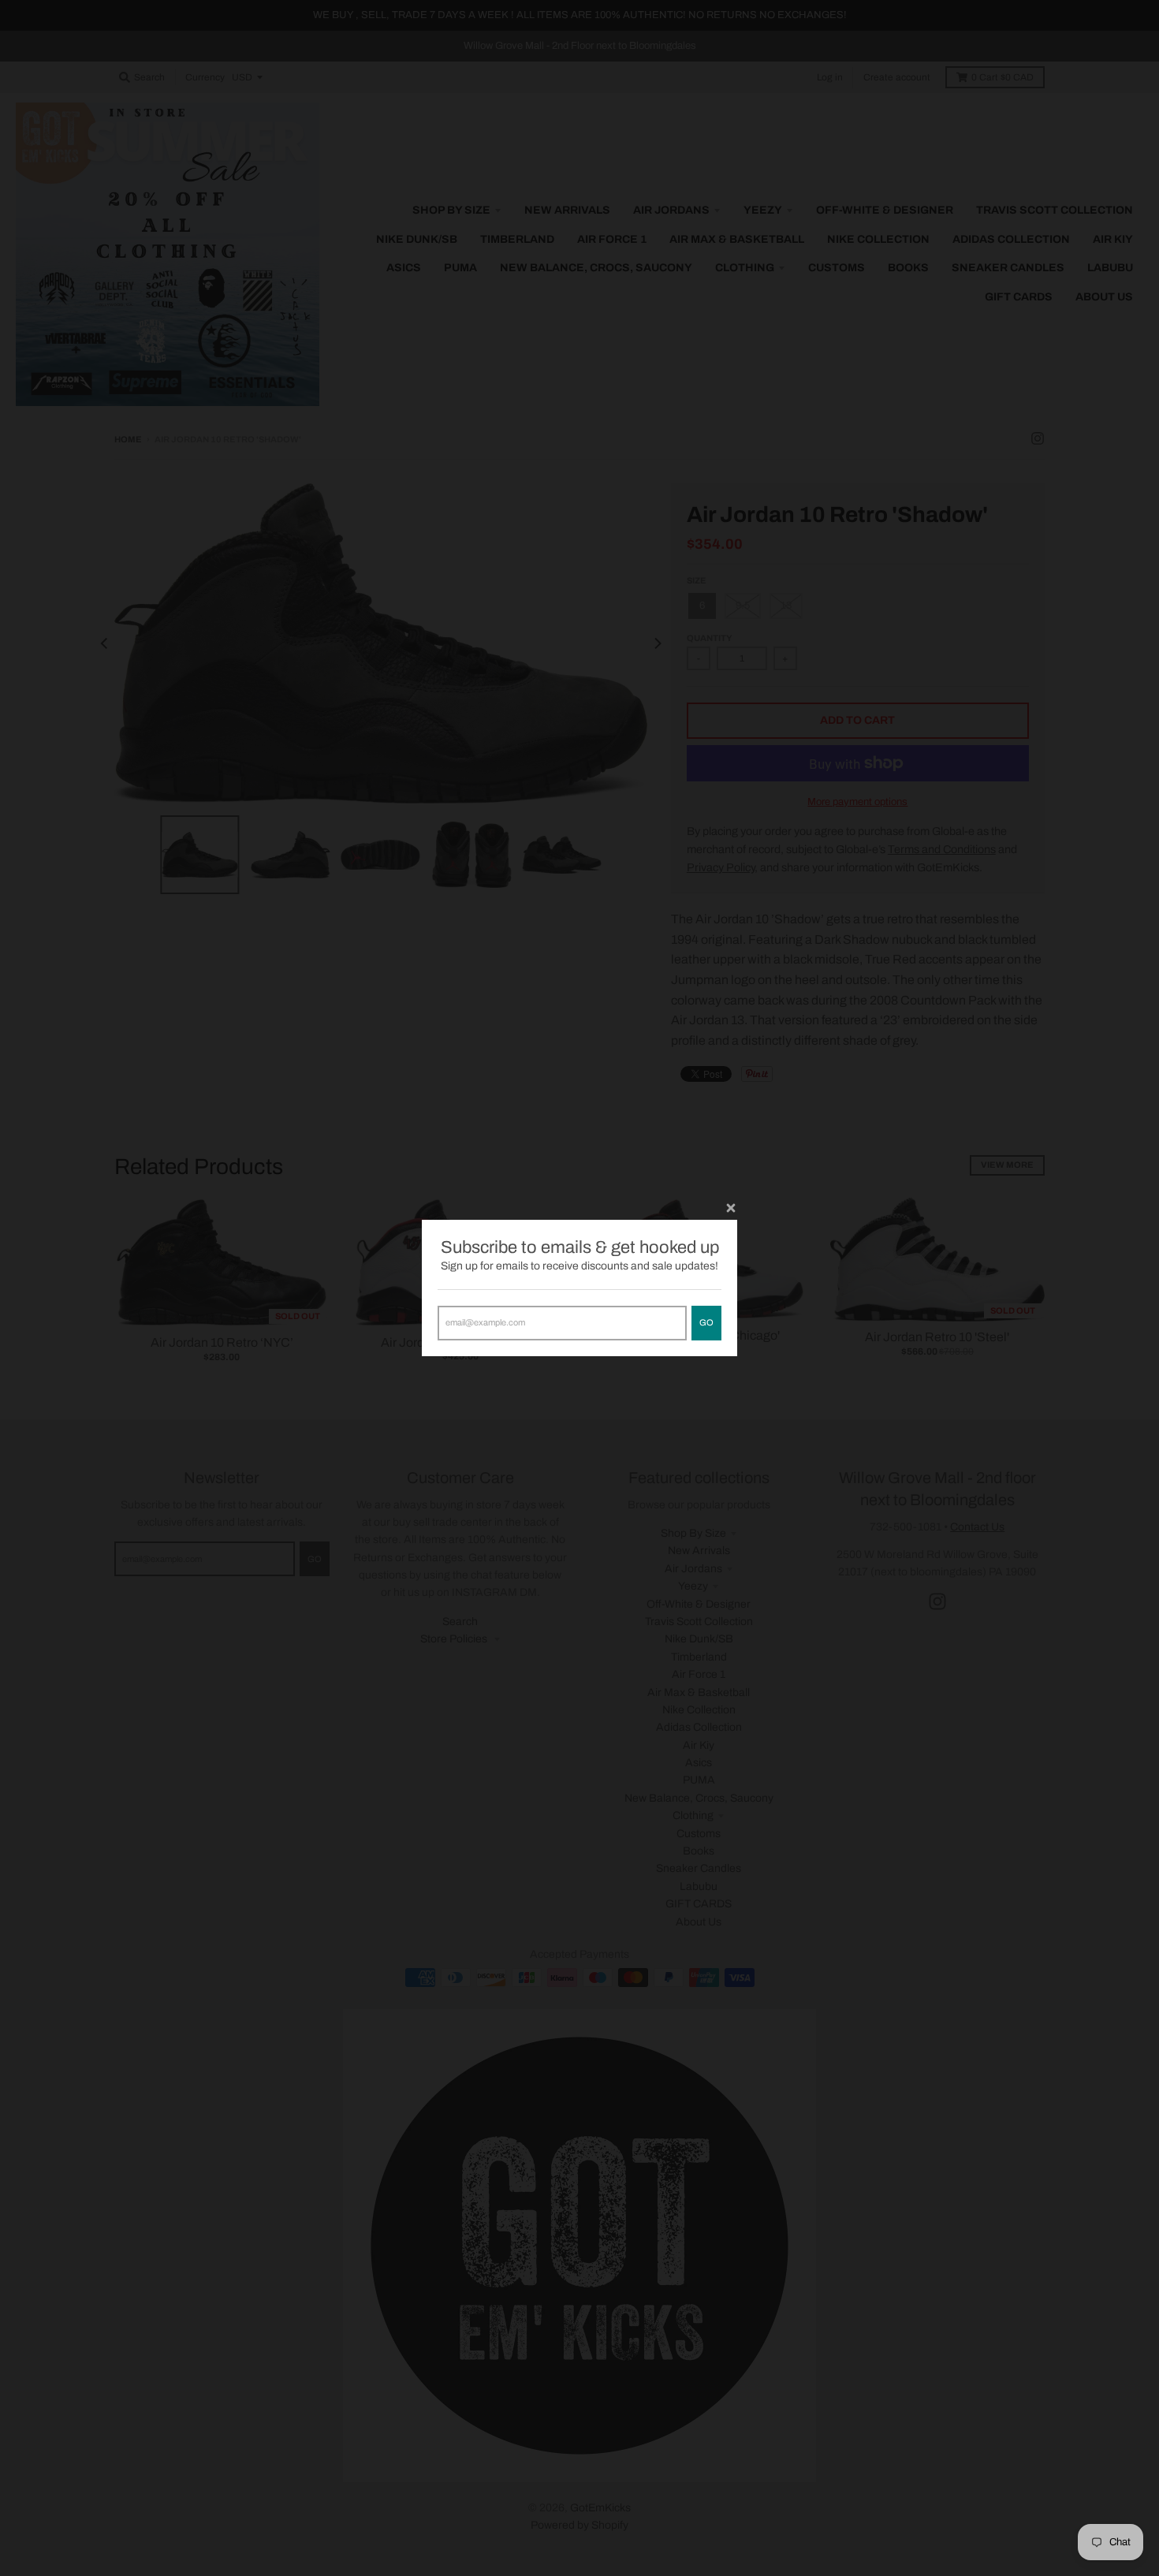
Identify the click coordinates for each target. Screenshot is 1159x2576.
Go (706, 1322)
